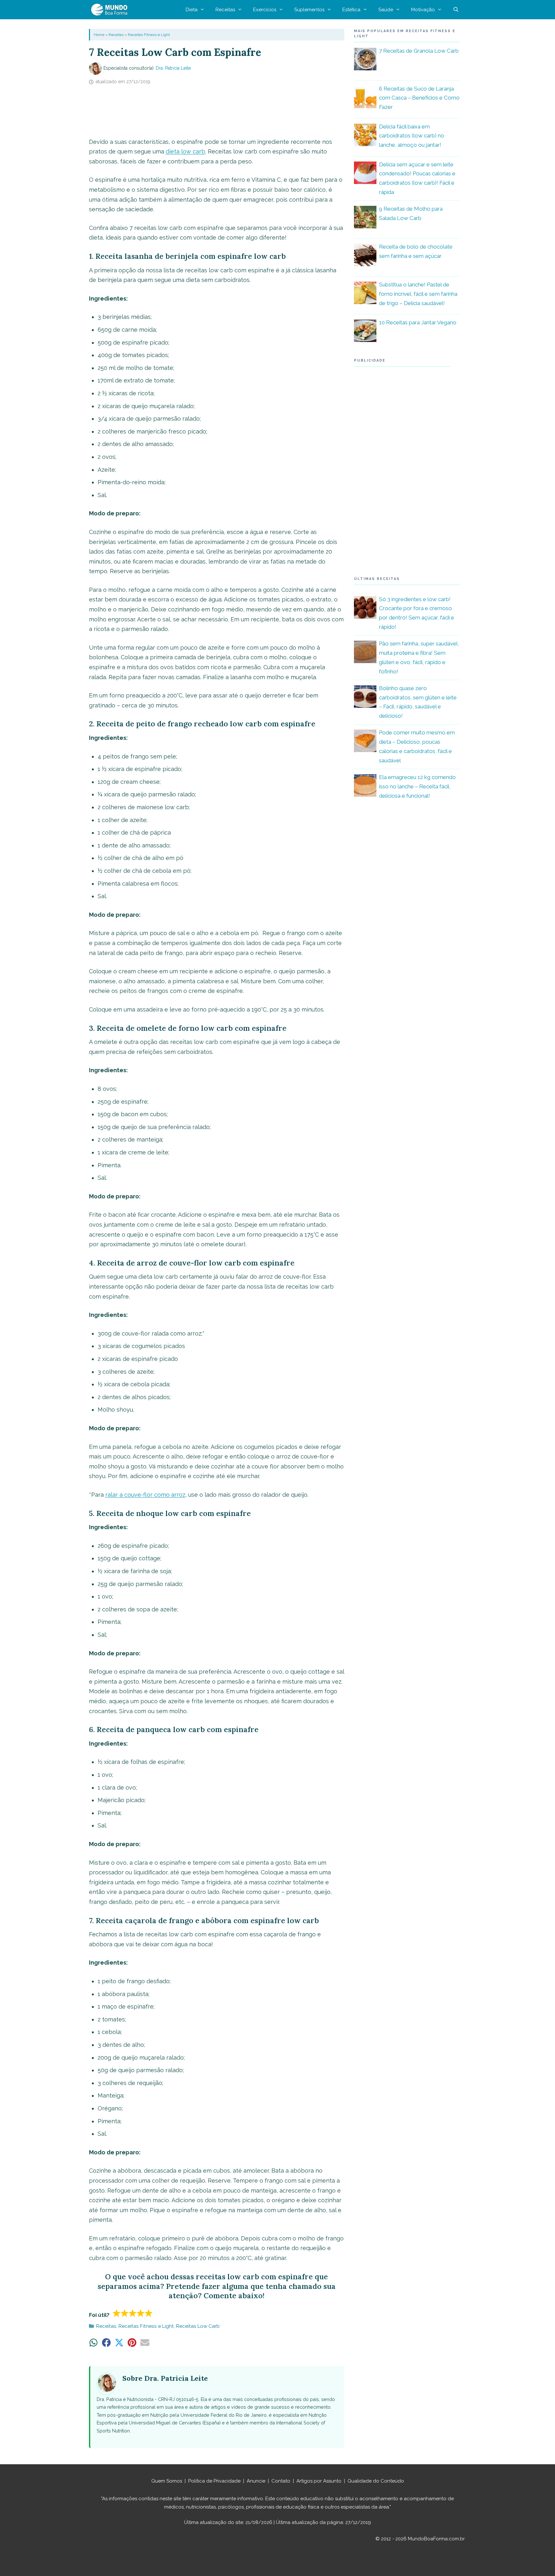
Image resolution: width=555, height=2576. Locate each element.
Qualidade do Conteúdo (376, 2481)
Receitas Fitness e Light (149, 35)
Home (99, 35)
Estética (351, 10)
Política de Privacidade (214, 2481)
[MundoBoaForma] (111, 10)
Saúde (386, 10)
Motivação (423, 10)
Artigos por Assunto (319, 2481)
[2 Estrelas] (125, 2313)
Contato (281, 2481)
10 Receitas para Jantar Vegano (418, 322)
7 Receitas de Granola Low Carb (419, 51)
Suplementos (309, 10)
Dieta (192, 10)
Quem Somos (167, 2481)
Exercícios (265, 10)
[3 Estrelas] (133, 2313)
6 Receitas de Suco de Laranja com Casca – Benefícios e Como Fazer (419, 98)
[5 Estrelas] (149, 2313)
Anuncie (256, 2481)
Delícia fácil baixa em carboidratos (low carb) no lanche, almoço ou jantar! (412, 136)
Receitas (225, 10)
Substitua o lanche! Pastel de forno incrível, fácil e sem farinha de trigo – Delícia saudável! (418, 294)
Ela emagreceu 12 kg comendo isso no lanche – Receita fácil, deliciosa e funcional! (417, 786)
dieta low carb (185, 151)
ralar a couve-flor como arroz (145, 1495)
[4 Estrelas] (141, 2313)
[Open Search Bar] (456, 10)
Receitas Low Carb (198, 2326)
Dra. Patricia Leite (173, 68)
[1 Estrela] (117, 2313)
